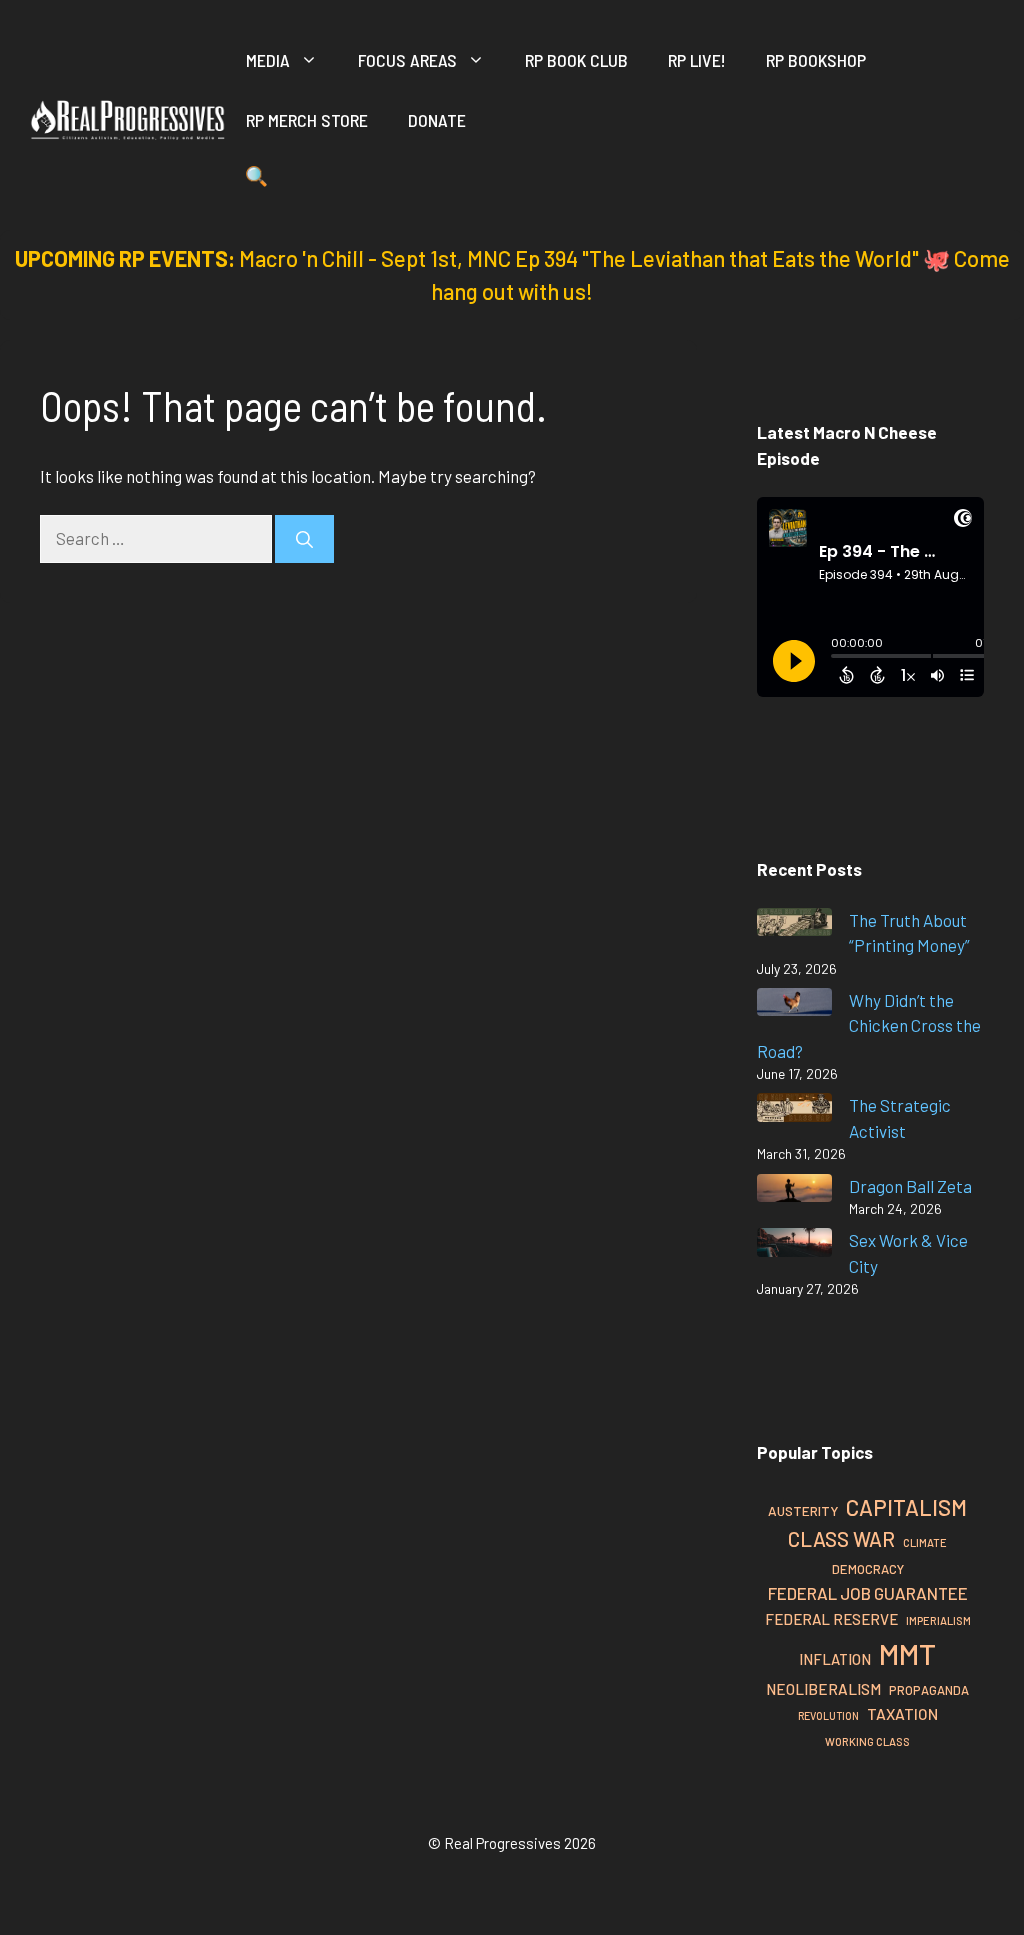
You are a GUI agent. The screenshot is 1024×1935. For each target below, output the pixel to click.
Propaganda (929, 1690)
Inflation (835, 1659)
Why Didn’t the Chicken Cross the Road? (869, 1025)
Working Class (867, 1741)
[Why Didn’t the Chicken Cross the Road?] (794, 1005)
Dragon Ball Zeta (910, 1186)
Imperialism (938, 1620)
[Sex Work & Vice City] (794, 1245)
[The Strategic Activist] (794, 1110)
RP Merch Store (307, 120)
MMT (907, 1653)
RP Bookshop (816, 60)
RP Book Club (576, 60)
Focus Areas (407, 60)
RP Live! (697, 60)
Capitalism (906, 1507)
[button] (256, 180)
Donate (437, 120)
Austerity (803, 1510)
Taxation (902, 1713)
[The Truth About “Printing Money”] (794, 925)
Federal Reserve (831, 1619)
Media (268, 60)
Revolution (828, 1715)
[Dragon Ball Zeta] (794, 1191)
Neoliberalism (823, 1689)
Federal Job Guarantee (868, 1593)
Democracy (868, 1569)
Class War (841, 1538)
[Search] (304, 539)
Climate (925, 1542)
